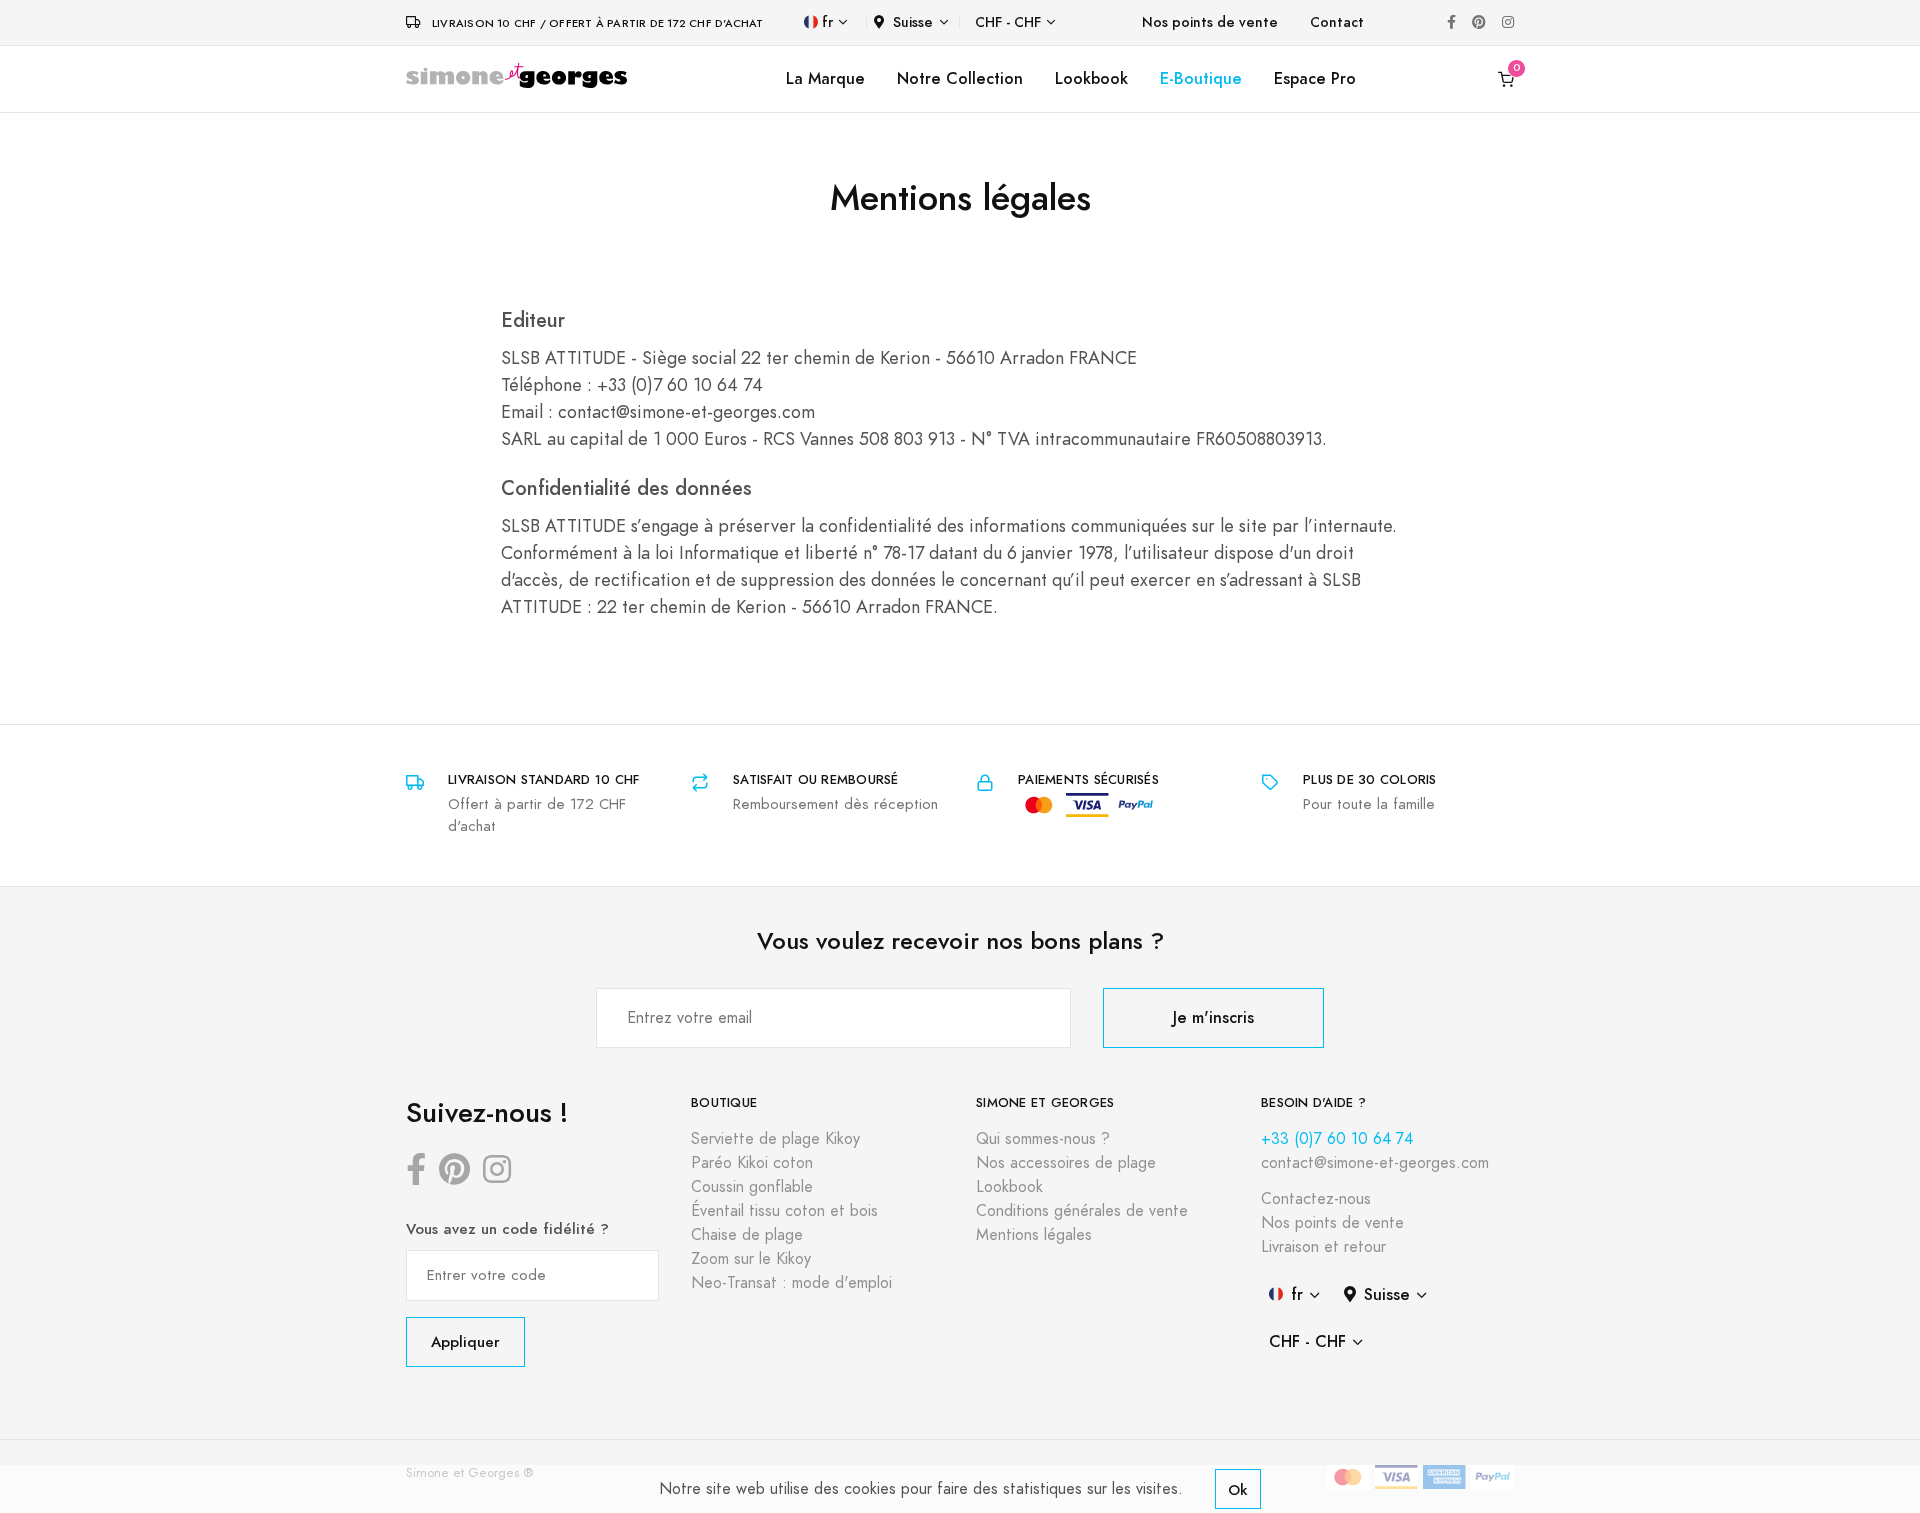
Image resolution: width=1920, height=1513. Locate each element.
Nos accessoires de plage (1066, 1163)
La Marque (825, 78)
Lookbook (1091, 78)
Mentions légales (1034, 1235)
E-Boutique (1201, 78)
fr (827, 22)
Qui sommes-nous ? (1043, 1139)
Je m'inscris (1213, 1017)
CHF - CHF (1008, 22)
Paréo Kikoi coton (752, 1163)
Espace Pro (1315, 78)
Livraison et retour (1323, 1247)
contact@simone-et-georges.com (1375, 1163)
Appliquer (465, 1341)
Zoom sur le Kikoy (751, 1259)
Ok (1238, 1489)
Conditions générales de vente (1082, 1211)
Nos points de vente (1210, 22)
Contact (1337, 22)
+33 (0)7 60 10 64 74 (1337, 1139)
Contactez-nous (1316, 1199)
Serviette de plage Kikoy (775, 1139)
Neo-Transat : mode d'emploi (791, 1283)
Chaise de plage (747, 1235)
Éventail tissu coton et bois (784, 1211)
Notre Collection (960, 78)
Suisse (913, 22)
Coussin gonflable (752, 1187)
